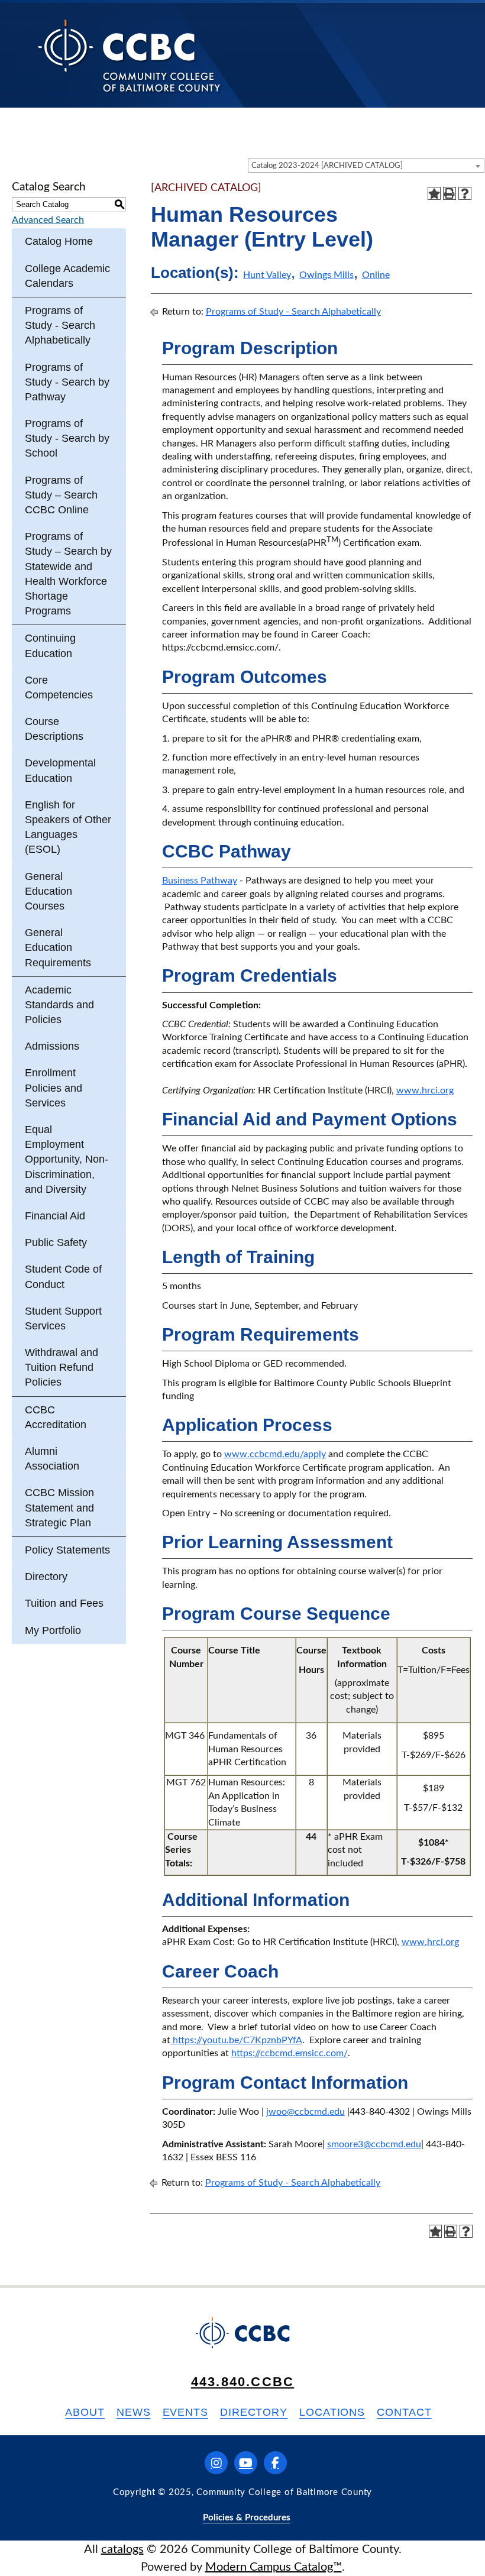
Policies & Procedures (247, 2518)
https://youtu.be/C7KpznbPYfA (236, 2040)
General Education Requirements (58, 947)
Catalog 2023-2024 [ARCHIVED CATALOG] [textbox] (327, 166)
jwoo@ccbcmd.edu (305, 2112)
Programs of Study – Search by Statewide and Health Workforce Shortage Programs (68, 574)
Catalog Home (59, 241)
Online (376, 275)
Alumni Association (52, 1459)
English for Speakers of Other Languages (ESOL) (68, 827)
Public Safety (56, 1242)
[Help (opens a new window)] (465, 193)
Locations (332, 2412)
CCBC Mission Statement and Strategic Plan (59, 1507)
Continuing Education (50, 645)
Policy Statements (67, 1550)
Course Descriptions (54, 729)
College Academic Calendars (67, 276)
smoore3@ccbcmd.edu (374, 2144)
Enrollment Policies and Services (54, 1088)
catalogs (122, 2549)
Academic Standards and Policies (59, 1005)
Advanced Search (48, 220)
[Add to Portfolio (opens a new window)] (434, 193)
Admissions (52, 1046)
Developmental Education (60, 770)
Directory (46, 1577)
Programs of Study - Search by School (67, 438)
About (85, 2412)
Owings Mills (326, 275)
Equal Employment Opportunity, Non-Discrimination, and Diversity (67, 1159)
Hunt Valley (267, 275)
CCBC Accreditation (56, 1417)
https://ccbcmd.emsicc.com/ (290, 2053)
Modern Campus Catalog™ (274, 2567)
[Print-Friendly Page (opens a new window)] (450, 193)
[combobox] (366, 166)
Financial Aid (55, 1216)
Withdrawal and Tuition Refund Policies (62, 1367)
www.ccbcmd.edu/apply (275, 1454)
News (134, 2412)
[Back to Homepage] (129, 55)
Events (185, 2412)
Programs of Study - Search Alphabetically (60, 325)
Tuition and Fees (64, 1603)
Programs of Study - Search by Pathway (67, 382)
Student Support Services (63, 1318)
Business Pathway (200, 881)
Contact (404, 2412)
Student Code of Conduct (63, 1276)
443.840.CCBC (242, 2382)
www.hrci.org (425, 1090)
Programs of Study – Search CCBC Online (61, 495)
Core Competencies (59, 687)
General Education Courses (48, 891)
